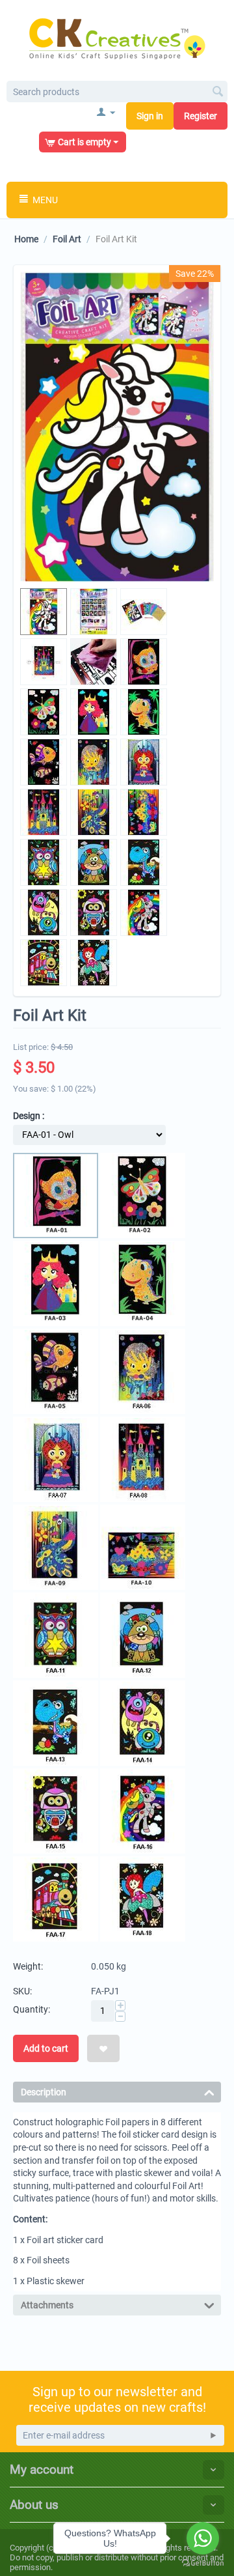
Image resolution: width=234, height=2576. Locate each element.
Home (26, 239)
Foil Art (67, 239)
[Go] (213, 2435)
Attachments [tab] (47, 2305)
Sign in (150, 116)
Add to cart (46, 2048)
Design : (29, 1116)
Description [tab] (44, 2092)
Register (201, 116)
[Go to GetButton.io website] (203, 2563)
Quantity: (32, 2009)
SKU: (22, 1991)
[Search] (218, 92)
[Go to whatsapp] (203, 2538)
